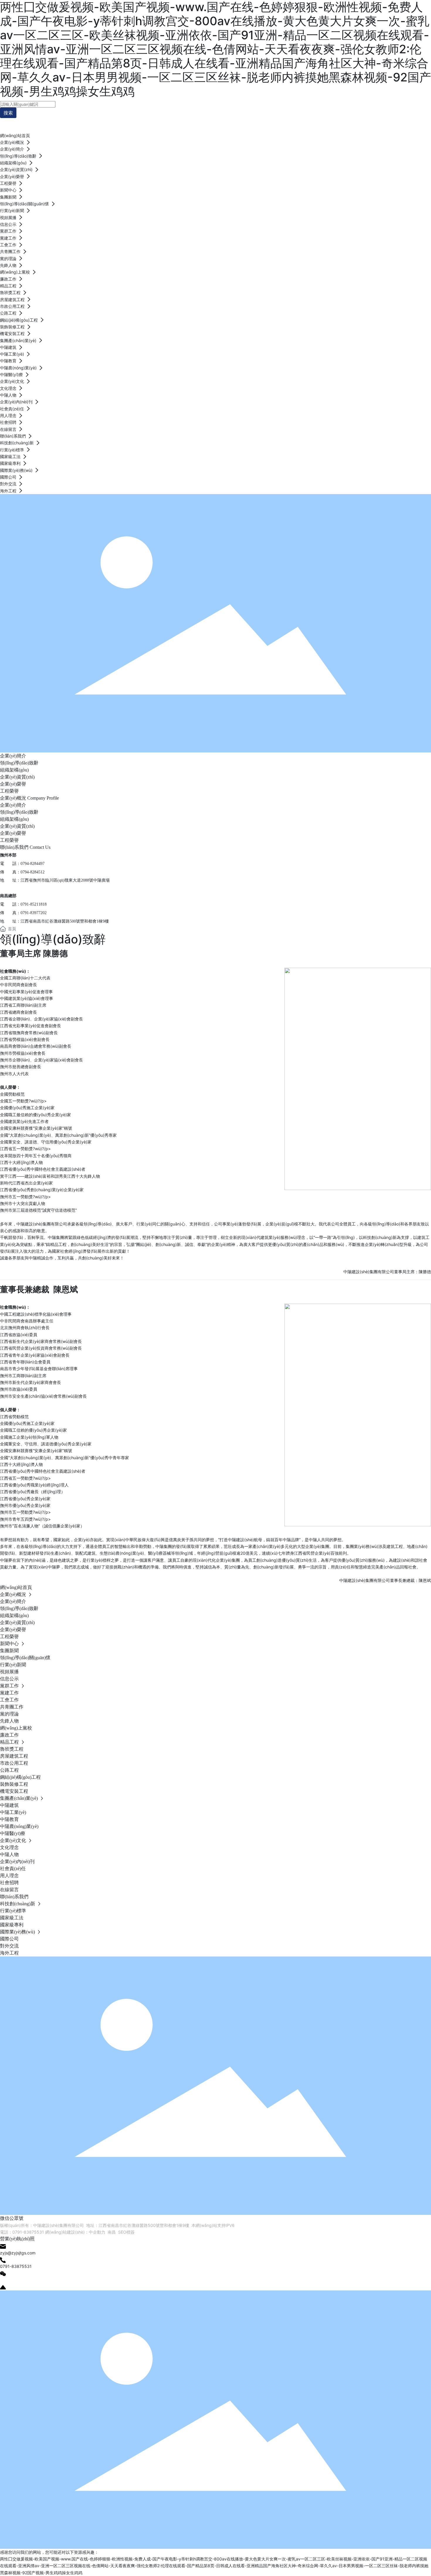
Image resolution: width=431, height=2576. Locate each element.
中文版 (408, 121)
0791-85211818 (34, 904)
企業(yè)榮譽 (13, 784)
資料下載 (369, 121)
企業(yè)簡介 (13, 756)
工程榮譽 (9, 791)
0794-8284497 (33, 864)
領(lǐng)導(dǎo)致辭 (19, 763)
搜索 (8, 113)
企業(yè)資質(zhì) (17, 777)
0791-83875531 (28, 2232)
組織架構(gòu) (14, 770)
